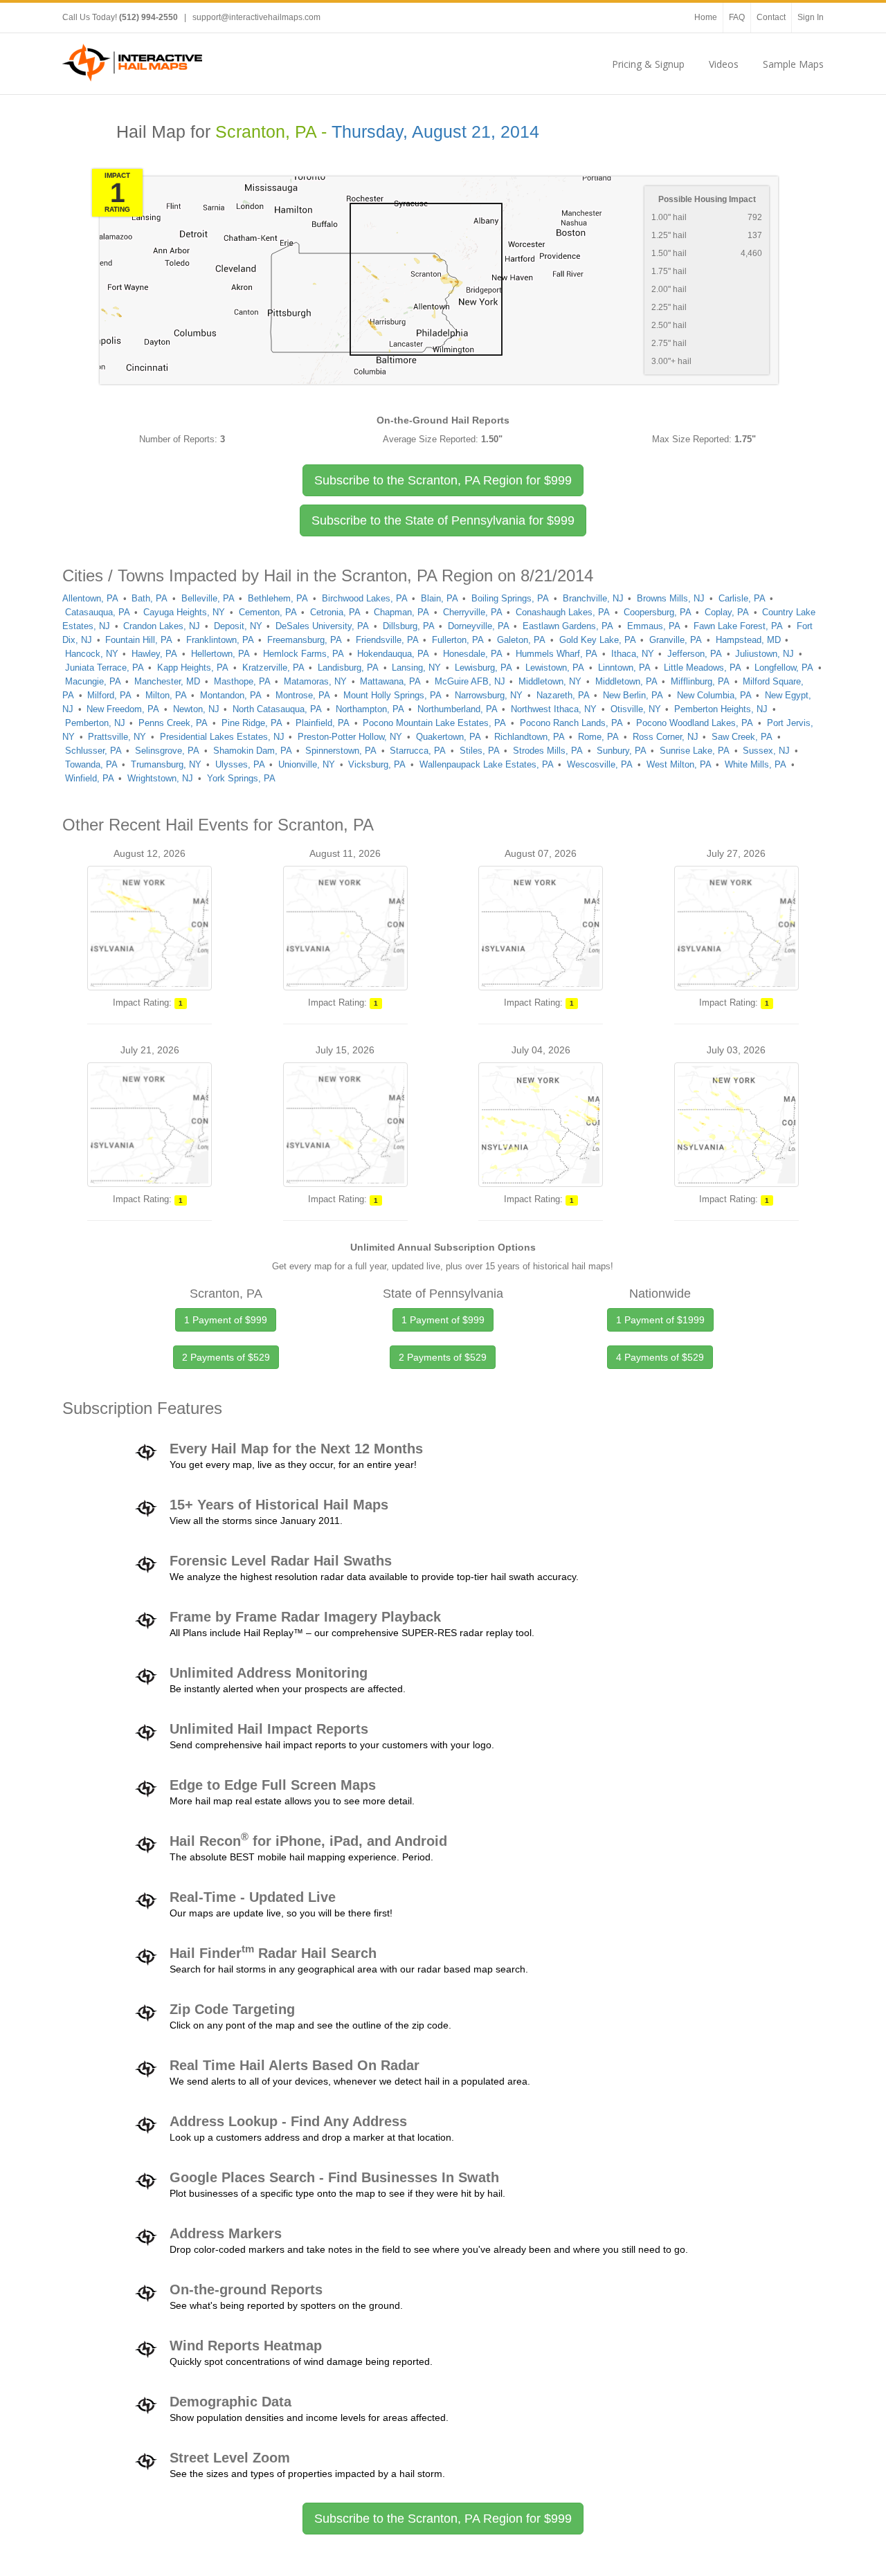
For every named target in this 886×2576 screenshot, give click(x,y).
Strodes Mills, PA (548, 751)
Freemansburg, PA (305, 640)
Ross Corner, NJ (666, 737)
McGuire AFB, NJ (470, 681)
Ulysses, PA (240, 764)
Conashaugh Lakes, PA (563, 612)
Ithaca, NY (633, 654)
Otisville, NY (636, 709)
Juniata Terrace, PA (105, 668)
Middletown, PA (626, 681)
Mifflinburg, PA (700, 681)
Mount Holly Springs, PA (392, 695)
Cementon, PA (268, 612)
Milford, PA (109, 695)
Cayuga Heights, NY (184, 612)
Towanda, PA (91, 764)
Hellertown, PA (220, 654)
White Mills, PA (756, 764)
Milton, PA (166, 695)
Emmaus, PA (654, 626)
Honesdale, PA (473, 654)
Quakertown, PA (449, 737)
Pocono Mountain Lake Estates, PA (434, 723)
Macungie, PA (93, 681)
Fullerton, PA (458, 640)
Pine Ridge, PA (252, 723)
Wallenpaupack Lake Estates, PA (487, 764)
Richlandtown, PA (530, 737)
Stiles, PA (480, 751)
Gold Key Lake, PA (598, 640)
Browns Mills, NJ (671, 598)
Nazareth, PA (563, 695)
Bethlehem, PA (278, 598)
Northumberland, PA (458, 709)
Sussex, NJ (766, 751)
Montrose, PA (303, 695)
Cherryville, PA (473, 612)
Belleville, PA (208, 598)
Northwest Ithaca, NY (554, 709)
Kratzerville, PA (273, 668)
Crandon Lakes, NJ (162, 626)
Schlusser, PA (93, 751)
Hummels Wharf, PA (557, 654)
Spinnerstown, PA (341, 751)
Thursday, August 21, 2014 (435, 132)
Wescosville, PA (600, 764)
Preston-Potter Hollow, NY (350, 737)
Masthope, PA (242, 681)
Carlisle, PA (742, 598)
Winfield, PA (90, 778)
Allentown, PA (90, 598)
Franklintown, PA (220, 640)
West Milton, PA (679, 764)
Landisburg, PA (348, 668)
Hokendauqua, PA (393, 654)
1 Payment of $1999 (660, 1320)
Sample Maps (793, 64)
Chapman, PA (401, 612)
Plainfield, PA (323, 723)
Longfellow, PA (784, 668)
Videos (724, 64)
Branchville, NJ (593, 598)
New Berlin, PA (633, 695)
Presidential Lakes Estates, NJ (222, 737)
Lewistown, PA (555, 668)
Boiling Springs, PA (510, 598)
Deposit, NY (238, 626)
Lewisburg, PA (483, 668)
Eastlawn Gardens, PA (568, 626)
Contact (771, 17)
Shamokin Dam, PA (253, 751)
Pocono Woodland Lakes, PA (695, 723)
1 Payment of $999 (226, 1320)
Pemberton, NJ (95, 723)
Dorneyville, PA (479, 626)
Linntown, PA (624, 668)
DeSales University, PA (322, 626)
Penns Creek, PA (173, 723)
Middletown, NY (550, 681)
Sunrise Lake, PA (695, 751)
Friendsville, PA (387, 640)
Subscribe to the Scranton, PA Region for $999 (443, 2519)
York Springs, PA (241, 778)
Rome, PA (598, 737)
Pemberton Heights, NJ (721, 709)
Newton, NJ (196, 709)
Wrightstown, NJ (160, 778)
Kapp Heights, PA (193, 668)
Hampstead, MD (748, 640)
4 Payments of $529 (660, 1357)
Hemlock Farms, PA (304, 654)
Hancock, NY (92, 654)
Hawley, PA (154, 654)
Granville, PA (676, 640)
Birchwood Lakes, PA (365, 598)
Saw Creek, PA (742, 737)
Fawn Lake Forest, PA (738, 626)
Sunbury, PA (622, 751)
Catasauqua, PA (98, 612)
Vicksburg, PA (377, 764)
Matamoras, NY (315, 681)
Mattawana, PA (390, 681)
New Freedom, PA (123, 709)
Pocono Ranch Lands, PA (571, 723)
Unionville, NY (307, 764)
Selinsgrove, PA (167, 751)
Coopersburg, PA (658, 612)
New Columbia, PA (714, 695)
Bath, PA (150, 598)
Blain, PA (440, 598)
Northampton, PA (370, 709)
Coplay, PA (727, 612)
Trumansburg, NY (166, 764)
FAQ (737, 17)
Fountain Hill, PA (139, 640)
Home (706, 17)
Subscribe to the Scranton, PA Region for (443, 480)
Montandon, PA (231, 695)
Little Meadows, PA (703, 668)
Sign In (811, 17)
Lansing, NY (416, 668)
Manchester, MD (167, 681)
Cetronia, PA (335, 612)
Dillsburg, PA (409, 626)
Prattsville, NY (117, 737)
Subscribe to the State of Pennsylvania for (443, 520)
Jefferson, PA (695, 654)
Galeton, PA (521, 640)
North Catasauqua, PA (277, 709)
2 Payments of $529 (226, 1357)
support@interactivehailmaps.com (256, 17)
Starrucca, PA (418, 751)
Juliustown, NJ (765, 654)
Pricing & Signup (648, 64)
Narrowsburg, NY (489, 695)
